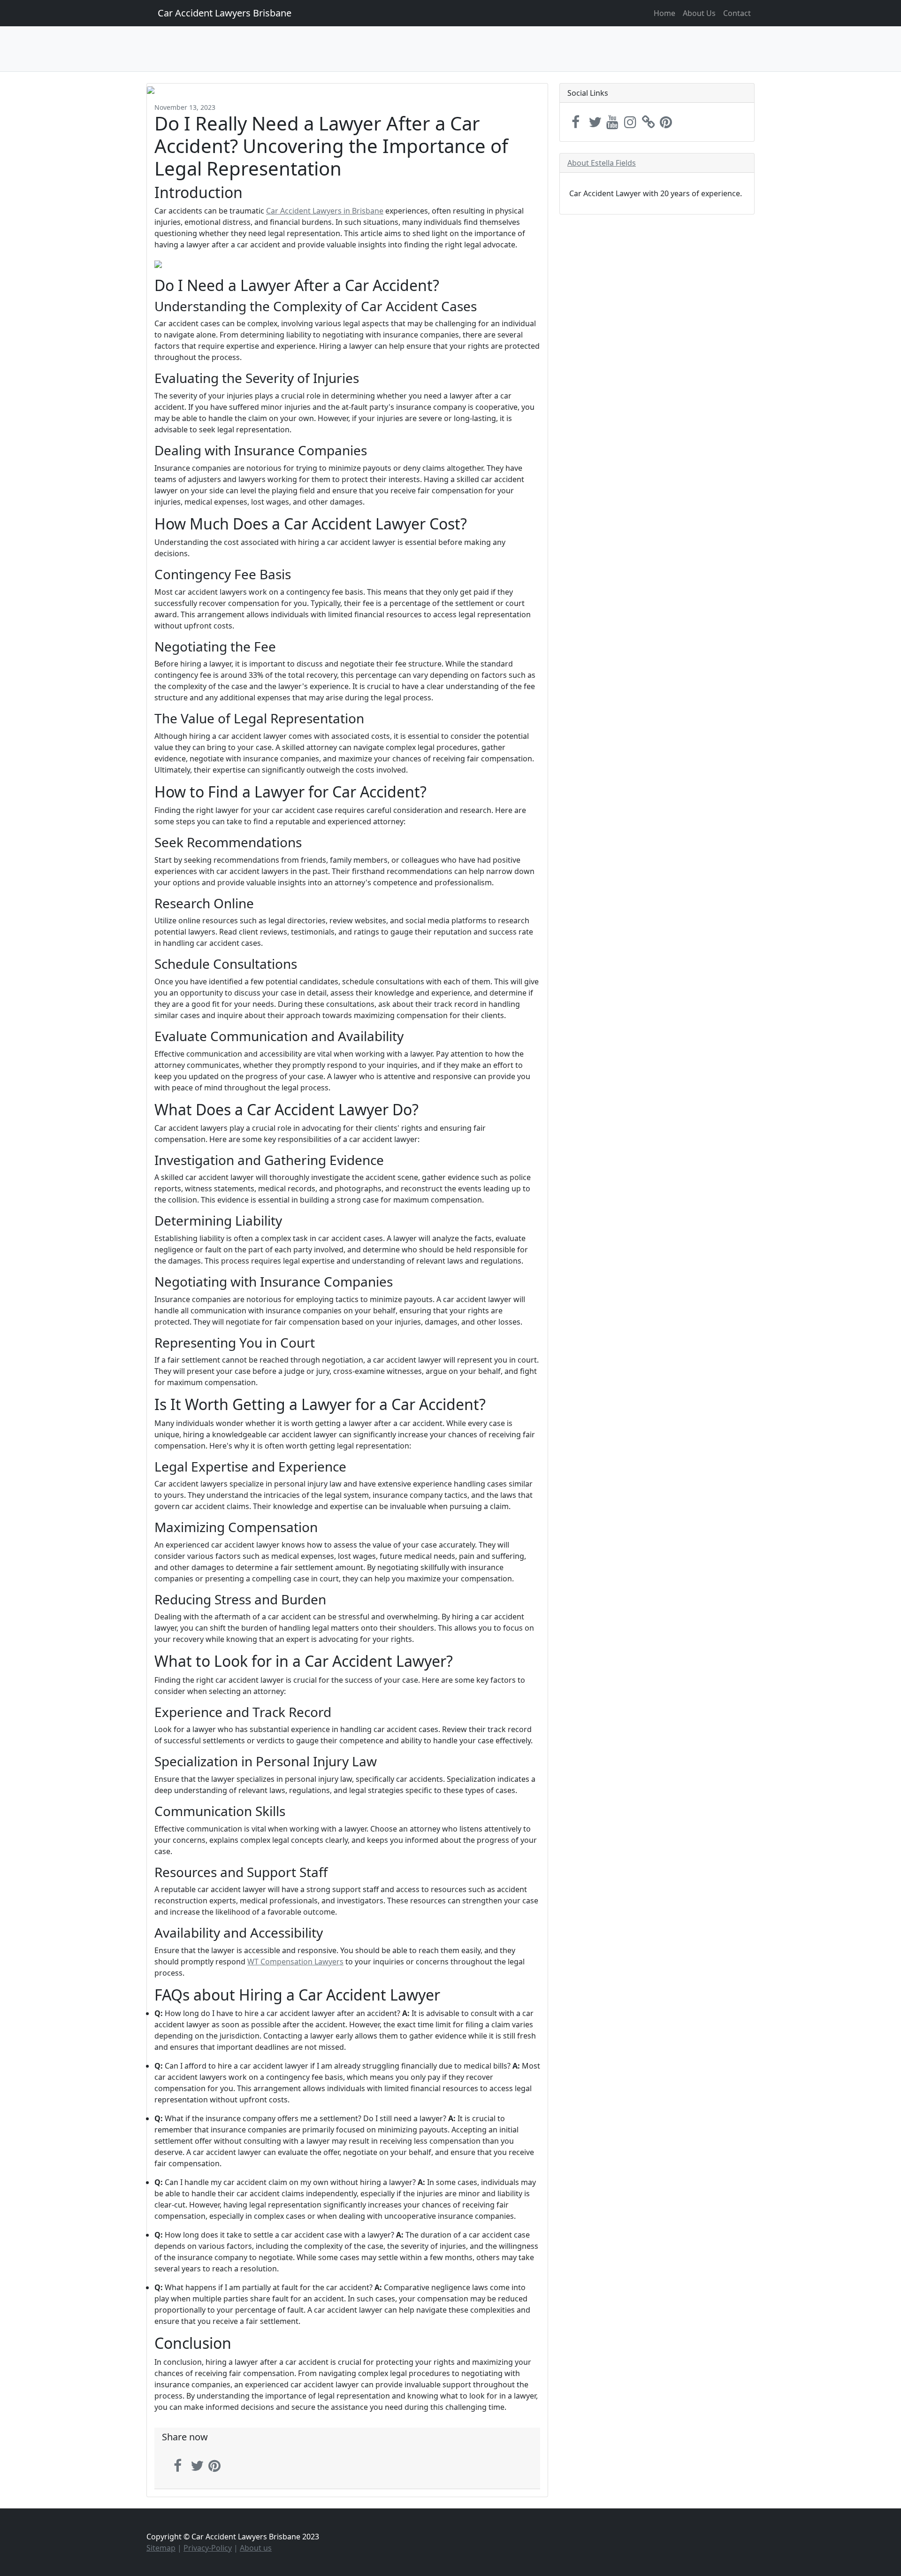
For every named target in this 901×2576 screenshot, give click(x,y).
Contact (737, 13)
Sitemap (161, 2548)
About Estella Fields (602, 163)
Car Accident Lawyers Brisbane (225, 13)
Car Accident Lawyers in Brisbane (325, 211)
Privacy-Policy (208, 2548)
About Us (699, 13)
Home (664, 13)
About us (256, 2548)
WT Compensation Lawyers (295, 1962)
